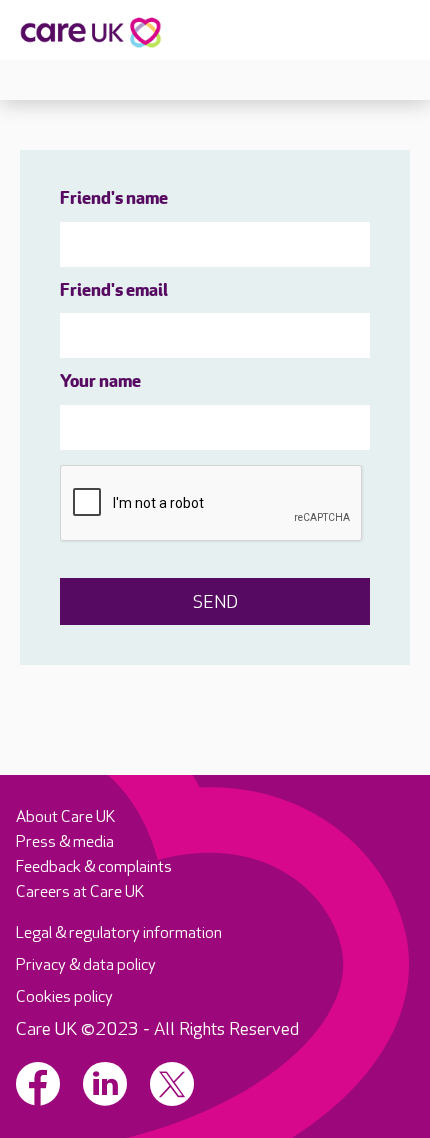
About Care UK (65, 817)
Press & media (65, 842)
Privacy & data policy (86, 965)
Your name (100, 383)
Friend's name (114, 200)
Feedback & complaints (94, 867)
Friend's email (114, 292)
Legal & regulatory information (119, 933)
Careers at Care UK (80, 892)
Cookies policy (64, 997)
